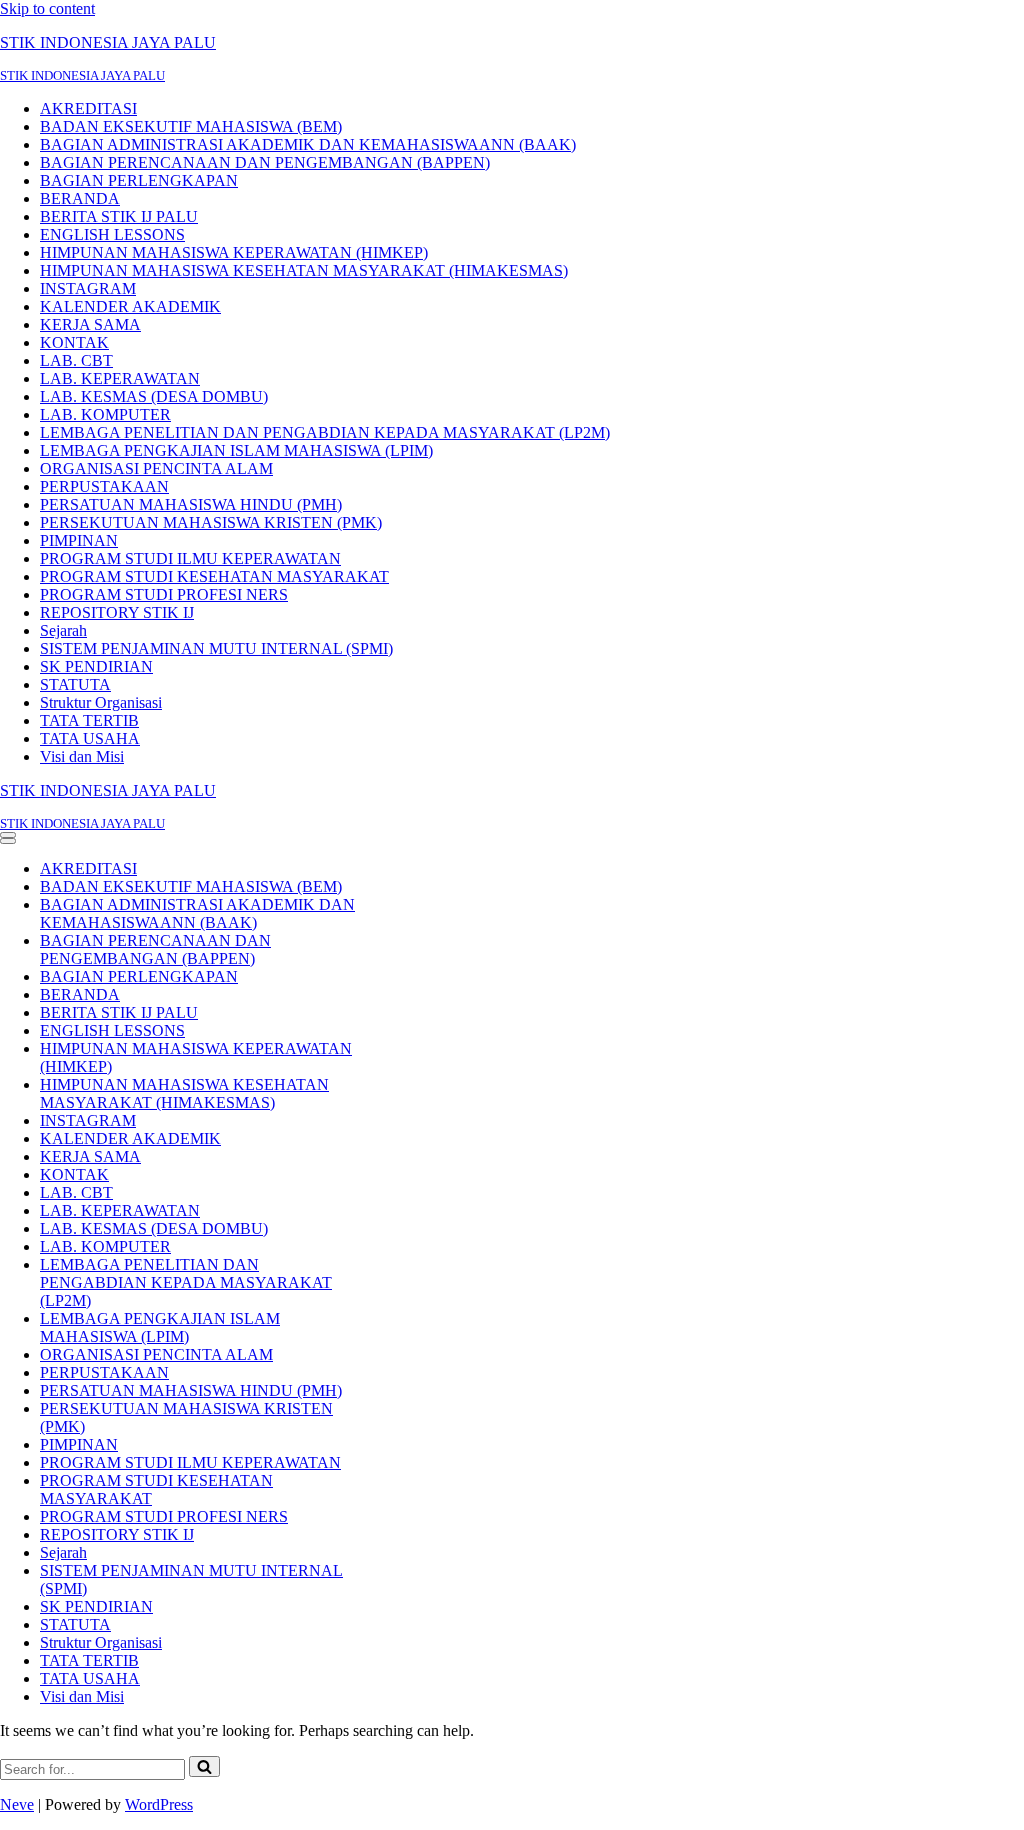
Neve (17, 1804)
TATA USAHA (90, 738)
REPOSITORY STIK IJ (117, 612)
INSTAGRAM (88, 288)
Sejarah (63, 630)
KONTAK (74, 342)
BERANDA (80, 198)
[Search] (204, 1766)
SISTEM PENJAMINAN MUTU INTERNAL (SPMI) (216, 648)
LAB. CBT (76, 360)
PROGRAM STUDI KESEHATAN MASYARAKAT (214, 576)
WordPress (159, 1804)
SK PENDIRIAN (96, 666)
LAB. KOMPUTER (105, 414)
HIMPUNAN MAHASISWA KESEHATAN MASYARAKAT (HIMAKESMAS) (304, 270)
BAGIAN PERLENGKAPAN (139, 180)
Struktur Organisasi (101, 702)
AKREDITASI (88, 108)
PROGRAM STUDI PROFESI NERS (164, 594)
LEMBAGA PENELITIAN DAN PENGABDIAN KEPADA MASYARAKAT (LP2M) (325, 432)
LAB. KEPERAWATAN (120, 378)
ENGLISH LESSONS (112, 234)
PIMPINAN (79, 540)
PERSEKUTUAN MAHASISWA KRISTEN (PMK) (211, 522)
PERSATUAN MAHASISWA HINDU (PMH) (191, 504)
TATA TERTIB (89, 720)
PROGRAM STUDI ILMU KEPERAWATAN (190, 558)
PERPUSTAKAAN (104, 486)
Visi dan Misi (82, 756)
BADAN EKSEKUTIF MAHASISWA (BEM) (191, 126)
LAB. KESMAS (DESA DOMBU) (154, 396)
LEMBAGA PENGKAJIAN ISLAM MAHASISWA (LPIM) (236, 450)
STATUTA (75, 684)
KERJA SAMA (90, 324)
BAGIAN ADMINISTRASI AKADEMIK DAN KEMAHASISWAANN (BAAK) (308, 144)
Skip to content (47, 8)
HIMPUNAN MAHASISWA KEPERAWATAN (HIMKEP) (234, 252)
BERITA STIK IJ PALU (119, 216)
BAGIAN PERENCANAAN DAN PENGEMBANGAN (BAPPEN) (265, 162)
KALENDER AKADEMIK (130, 306)
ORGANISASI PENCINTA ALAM (156, 468)
